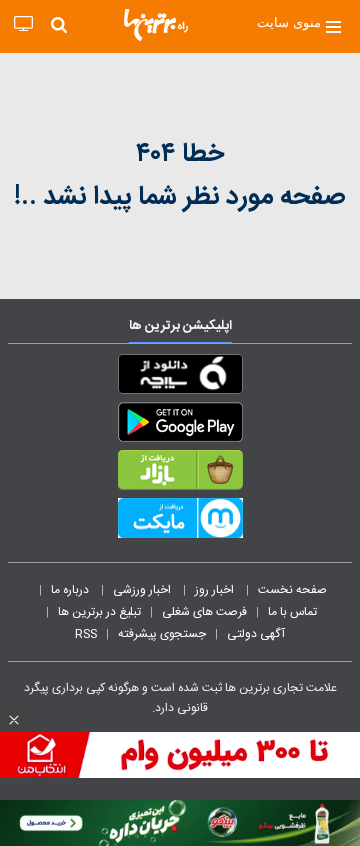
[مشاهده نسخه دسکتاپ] (23, 24)
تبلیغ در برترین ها (99, 612)
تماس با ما (294, 612)
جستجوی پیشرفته (162, 634)
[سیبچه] (180, 378)
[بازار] (180, 474)
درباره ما (71, 590)
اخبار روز (216, 590)
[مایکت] (180, 522)
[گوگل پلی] (180, 426)
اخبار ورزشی (143, 590)
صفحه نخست (292, 590)
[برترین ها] (156, 25)
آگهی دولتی (256, 634)
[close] (14, 720)
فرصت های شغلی (204, 612)
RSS (86, 634)
